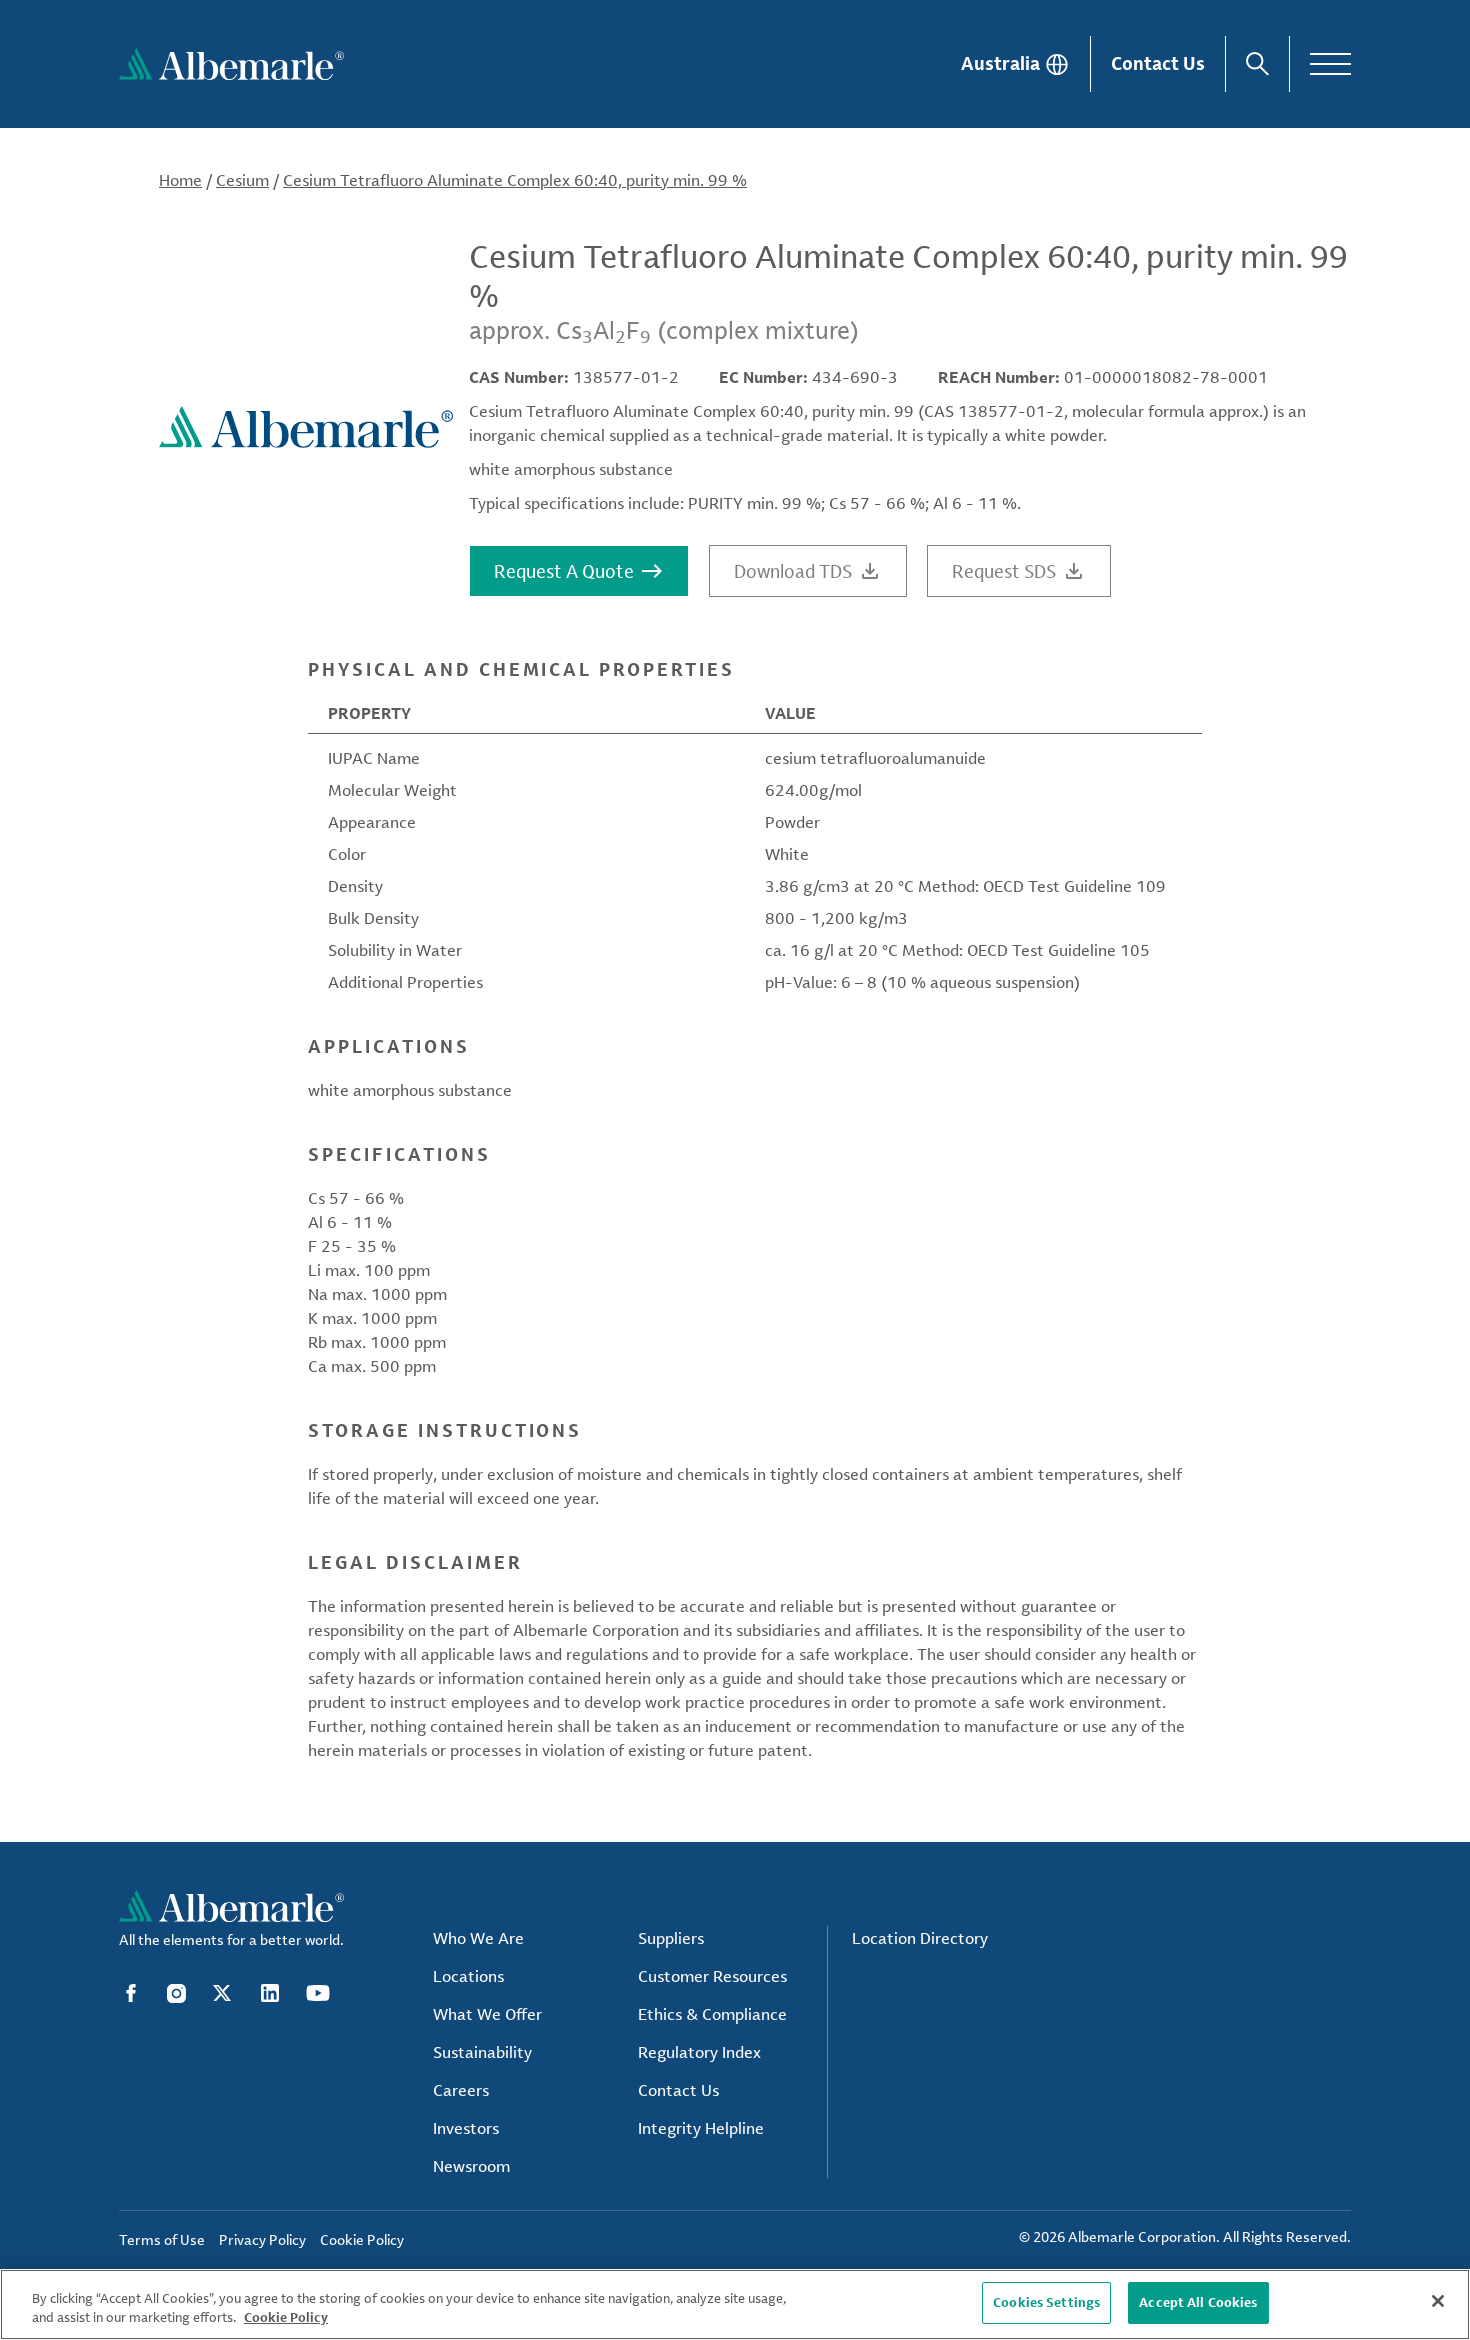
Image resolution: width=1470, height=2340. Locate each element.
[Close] (1438, 2301)
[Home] (231, 64)
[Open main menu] (1330, 64)
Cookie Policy (286, 2318)
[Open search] (1257, 64)
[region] (735, 2304)
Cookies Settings (1046, 2302)
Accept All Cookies (1198, 2302)
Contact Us (1158, 63)
